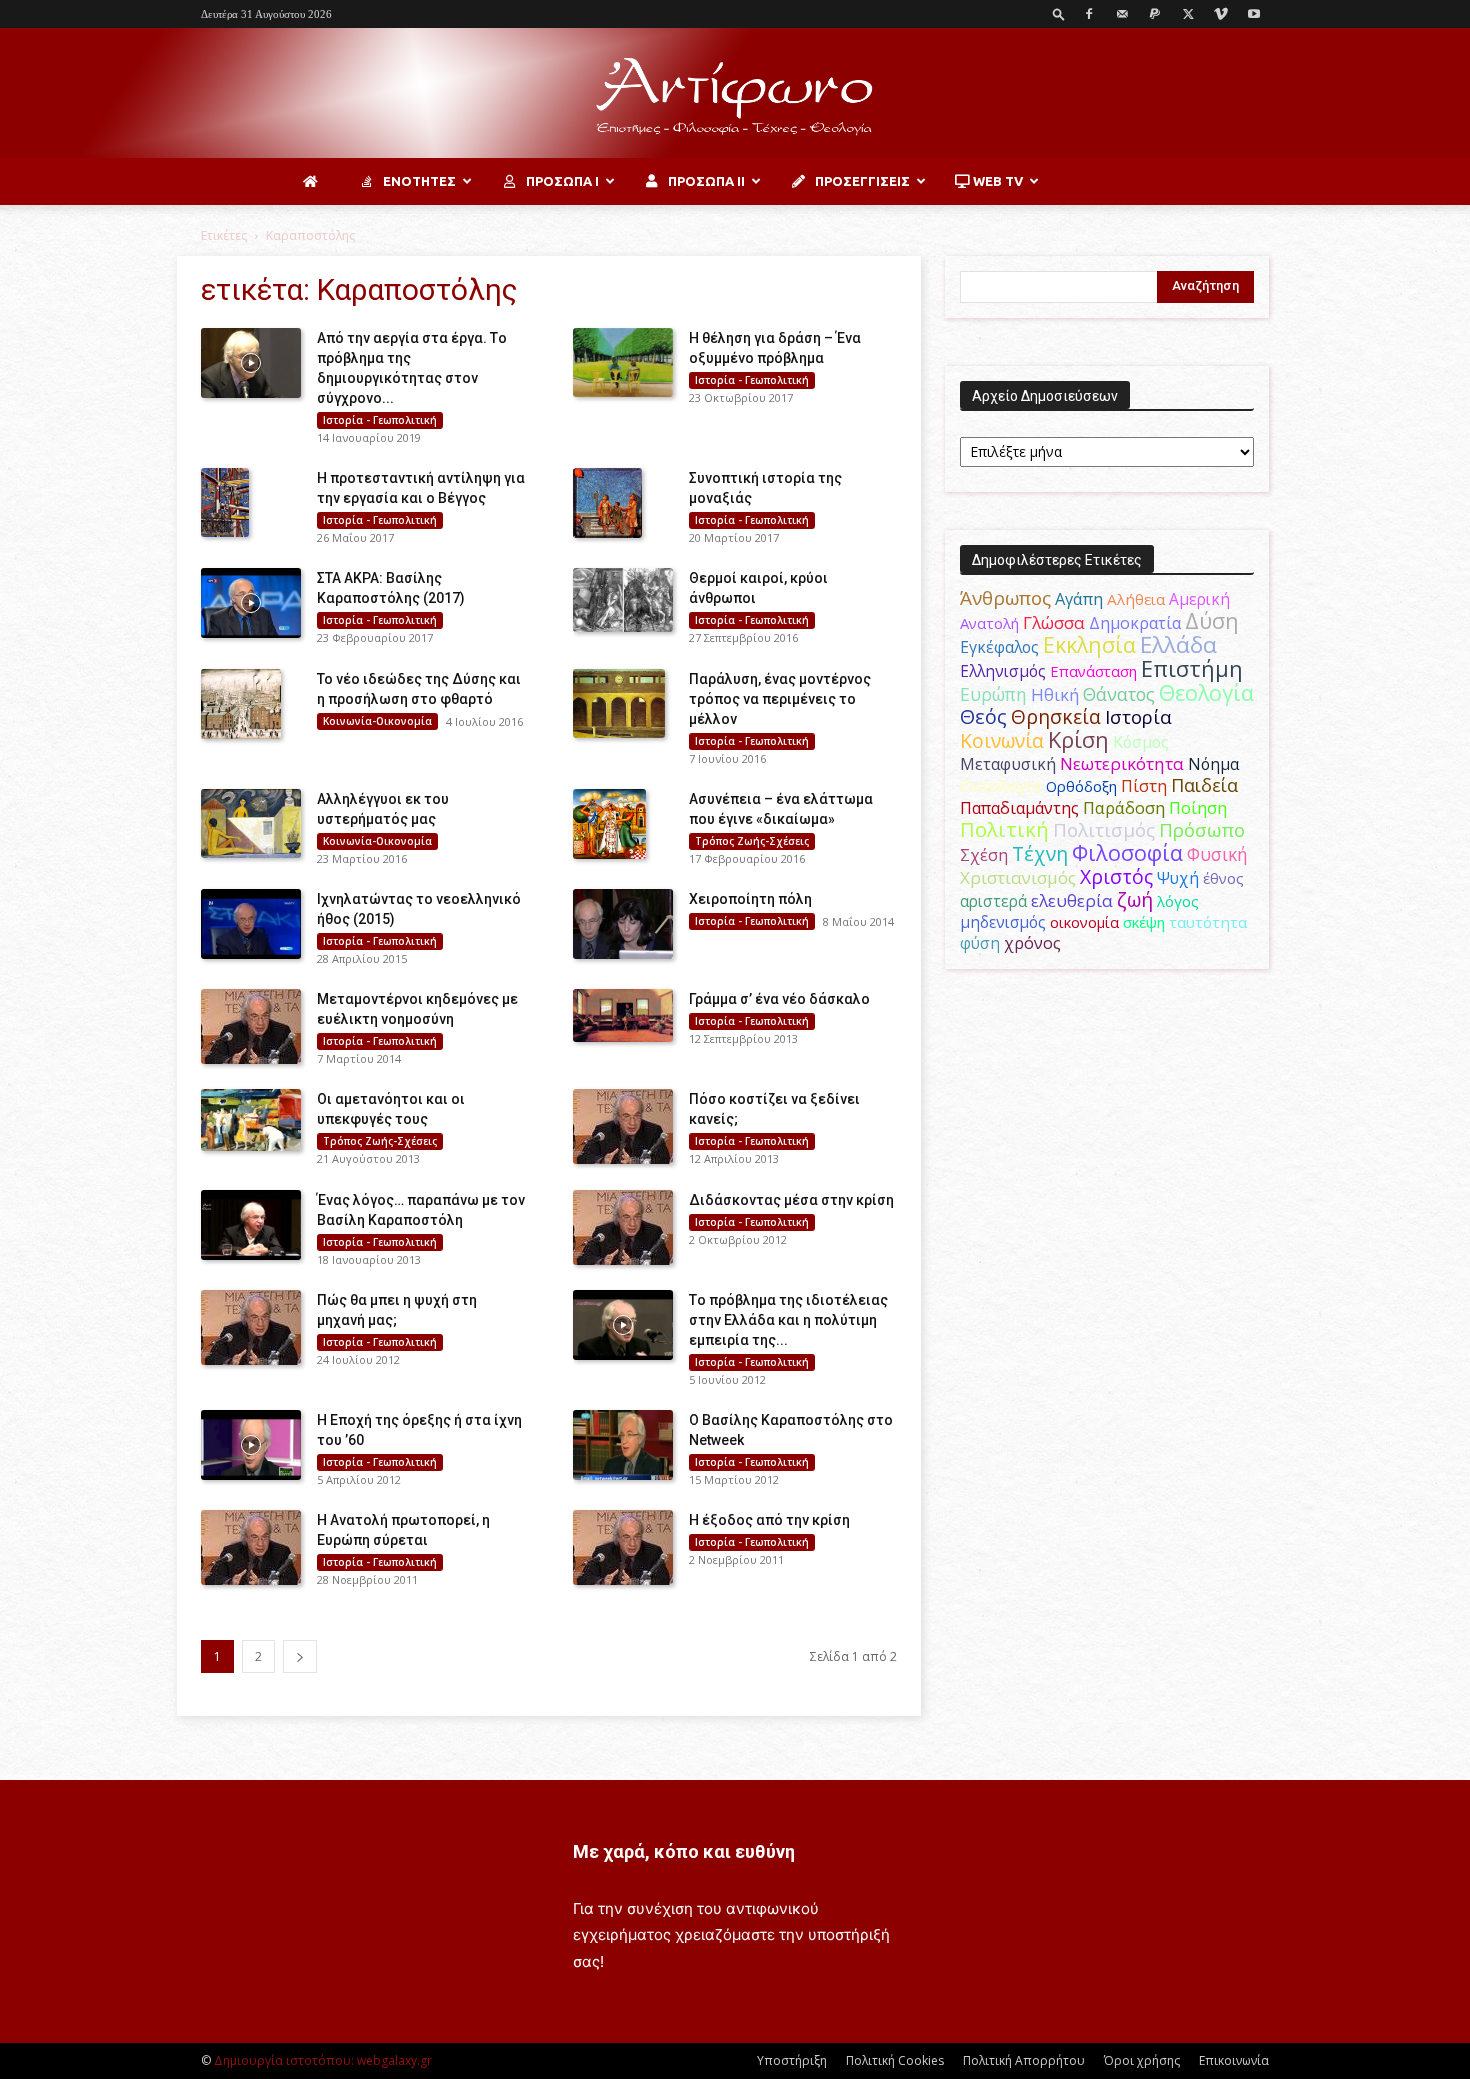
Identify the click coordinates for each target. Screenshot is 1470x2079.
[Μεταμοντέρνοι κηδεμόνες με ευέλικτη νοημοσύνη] (251, 1026)
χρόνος (1032, 943)
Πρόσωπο (1202, 830)
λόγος (1178, 901)
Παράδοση (1124, 807)
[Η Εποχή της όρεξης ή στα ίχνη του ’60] (251, 1445)
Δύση (1212, 620)
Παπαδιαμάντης (1019, 808)
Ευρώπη (993, 694)
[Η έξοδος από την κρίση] (623, 1547)
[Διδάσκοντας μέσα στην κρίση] (623, 1227)
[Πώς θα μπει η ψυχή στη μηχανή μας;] (251, 1327)
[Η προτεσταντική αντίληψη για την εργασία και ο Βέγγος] (225, 502)
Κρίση (1078, 739)
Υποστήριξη (792, 2060)
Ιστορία (1138, 716)
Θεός (983, 716)
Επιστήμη (1192, 668)
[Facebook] (1089, 14)
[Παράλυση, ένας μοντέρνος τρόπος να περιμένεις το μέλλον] (619, 704)
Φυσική (1217, 854)
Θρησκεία (1056, 716)
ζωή (1135, 899)
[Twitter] (1188, 14)
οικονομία (1084, 922)
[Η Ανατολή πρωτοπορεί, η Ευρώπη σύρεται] (251, 1547)
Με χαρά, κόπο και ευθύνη (684, 1851)
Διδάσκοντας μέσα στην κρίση (791, 1200)
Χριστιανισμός (1018, 877)
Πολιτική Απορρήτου (1024, 2060)
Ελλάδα (1178, 644)
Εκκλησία (1089, 644)
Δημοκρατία (1135, 623)
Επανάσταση (1093, 671)
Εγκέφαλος (999, 647)
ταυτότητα (1208, 922)
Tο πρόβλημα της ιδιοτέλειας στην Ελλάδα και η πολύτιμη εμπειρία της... (788, 1320)
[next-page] (300, 1656)
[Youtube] (1254, 14)
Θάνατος (1119, 694)
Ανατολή (989, 623)
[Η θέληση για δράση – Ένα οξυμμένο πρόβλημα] (623, 362)
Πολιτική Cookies (895, 2060)
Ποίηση (1198, 808)
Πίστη (1144, 786)
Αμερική (1199, 599)
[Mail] (1122, 14)
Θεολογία (1206, 692)
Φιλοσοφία (1127, 852)
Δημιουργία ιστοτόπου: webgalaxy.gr (323, 2060)
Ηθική (1055, 694)
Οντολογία (1001, 786)
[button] (1059, 13)
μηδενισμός (1003, 922)
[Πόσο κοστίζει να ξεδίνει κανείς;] (623, 1126)
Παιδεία (1204, 785)
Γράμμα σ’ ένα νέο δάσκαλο (779, 999)
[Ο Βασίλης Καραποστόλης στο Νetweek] (623, 1445)
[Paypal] (1155, 14)
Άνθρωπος (1005, 598)
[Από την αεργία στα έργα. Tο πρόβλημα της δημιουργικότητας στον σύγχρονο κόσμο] (251, 363)
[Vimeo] (1221, 14)
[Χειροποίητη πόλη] (623, 924)
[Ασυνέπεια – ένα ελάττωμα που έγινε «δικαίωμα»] (609, 824)
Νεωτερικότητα (1122, 763)
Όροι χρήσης (1142, 2060)
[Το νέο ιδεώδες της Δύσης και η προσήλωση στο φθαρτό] (241, 704)
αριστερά (993, 901)
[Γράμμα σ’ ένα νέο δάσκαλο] (623, 1015)
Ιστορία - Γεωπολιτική (380, 420)
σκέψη (1144, 922)
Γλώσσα (1054, 622)
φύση (980, 943)
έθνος (1223, 878)
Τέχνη (1040, 853)
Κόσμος (1141, 742)
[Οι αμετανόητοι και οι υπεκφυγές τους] (251, 1119)
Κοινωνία (1002, 740)
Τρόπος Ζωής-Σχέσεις (752, 841)
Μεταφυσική (1008, 764)
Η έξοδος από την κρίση (769, 1520)
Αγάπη (1079, 599)
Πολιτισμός (1104, 830)
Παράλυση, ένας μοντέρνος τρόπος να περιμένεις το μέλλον (780, 699)
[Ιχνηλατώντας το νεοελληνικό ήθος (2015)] (251, 924)
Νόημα (1213, 764)
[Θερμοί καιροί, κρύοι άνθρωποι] (623, 600)
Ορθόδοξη (1081, 786)
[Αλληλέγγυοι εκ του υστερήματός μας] (251, 824)
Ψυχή (1178, 878)
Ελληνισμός (1003, 671)
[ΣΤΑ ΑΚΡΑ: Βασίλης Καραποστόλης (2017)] (251, 603)
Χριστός (1116, 876)
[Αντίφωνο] (735, 94)
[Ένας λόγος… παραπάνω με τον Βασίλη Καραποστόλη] (251, 1225)
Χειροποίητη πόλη (750, 899)
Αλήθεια (1136, 599)
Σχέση (984, 855)
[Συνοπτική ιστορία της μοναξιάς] (607, 503)
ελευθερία (1072, 900)
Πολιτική (1004, 829)
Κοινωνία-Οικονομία (377, 721)
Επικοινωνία (1234, 2060)
